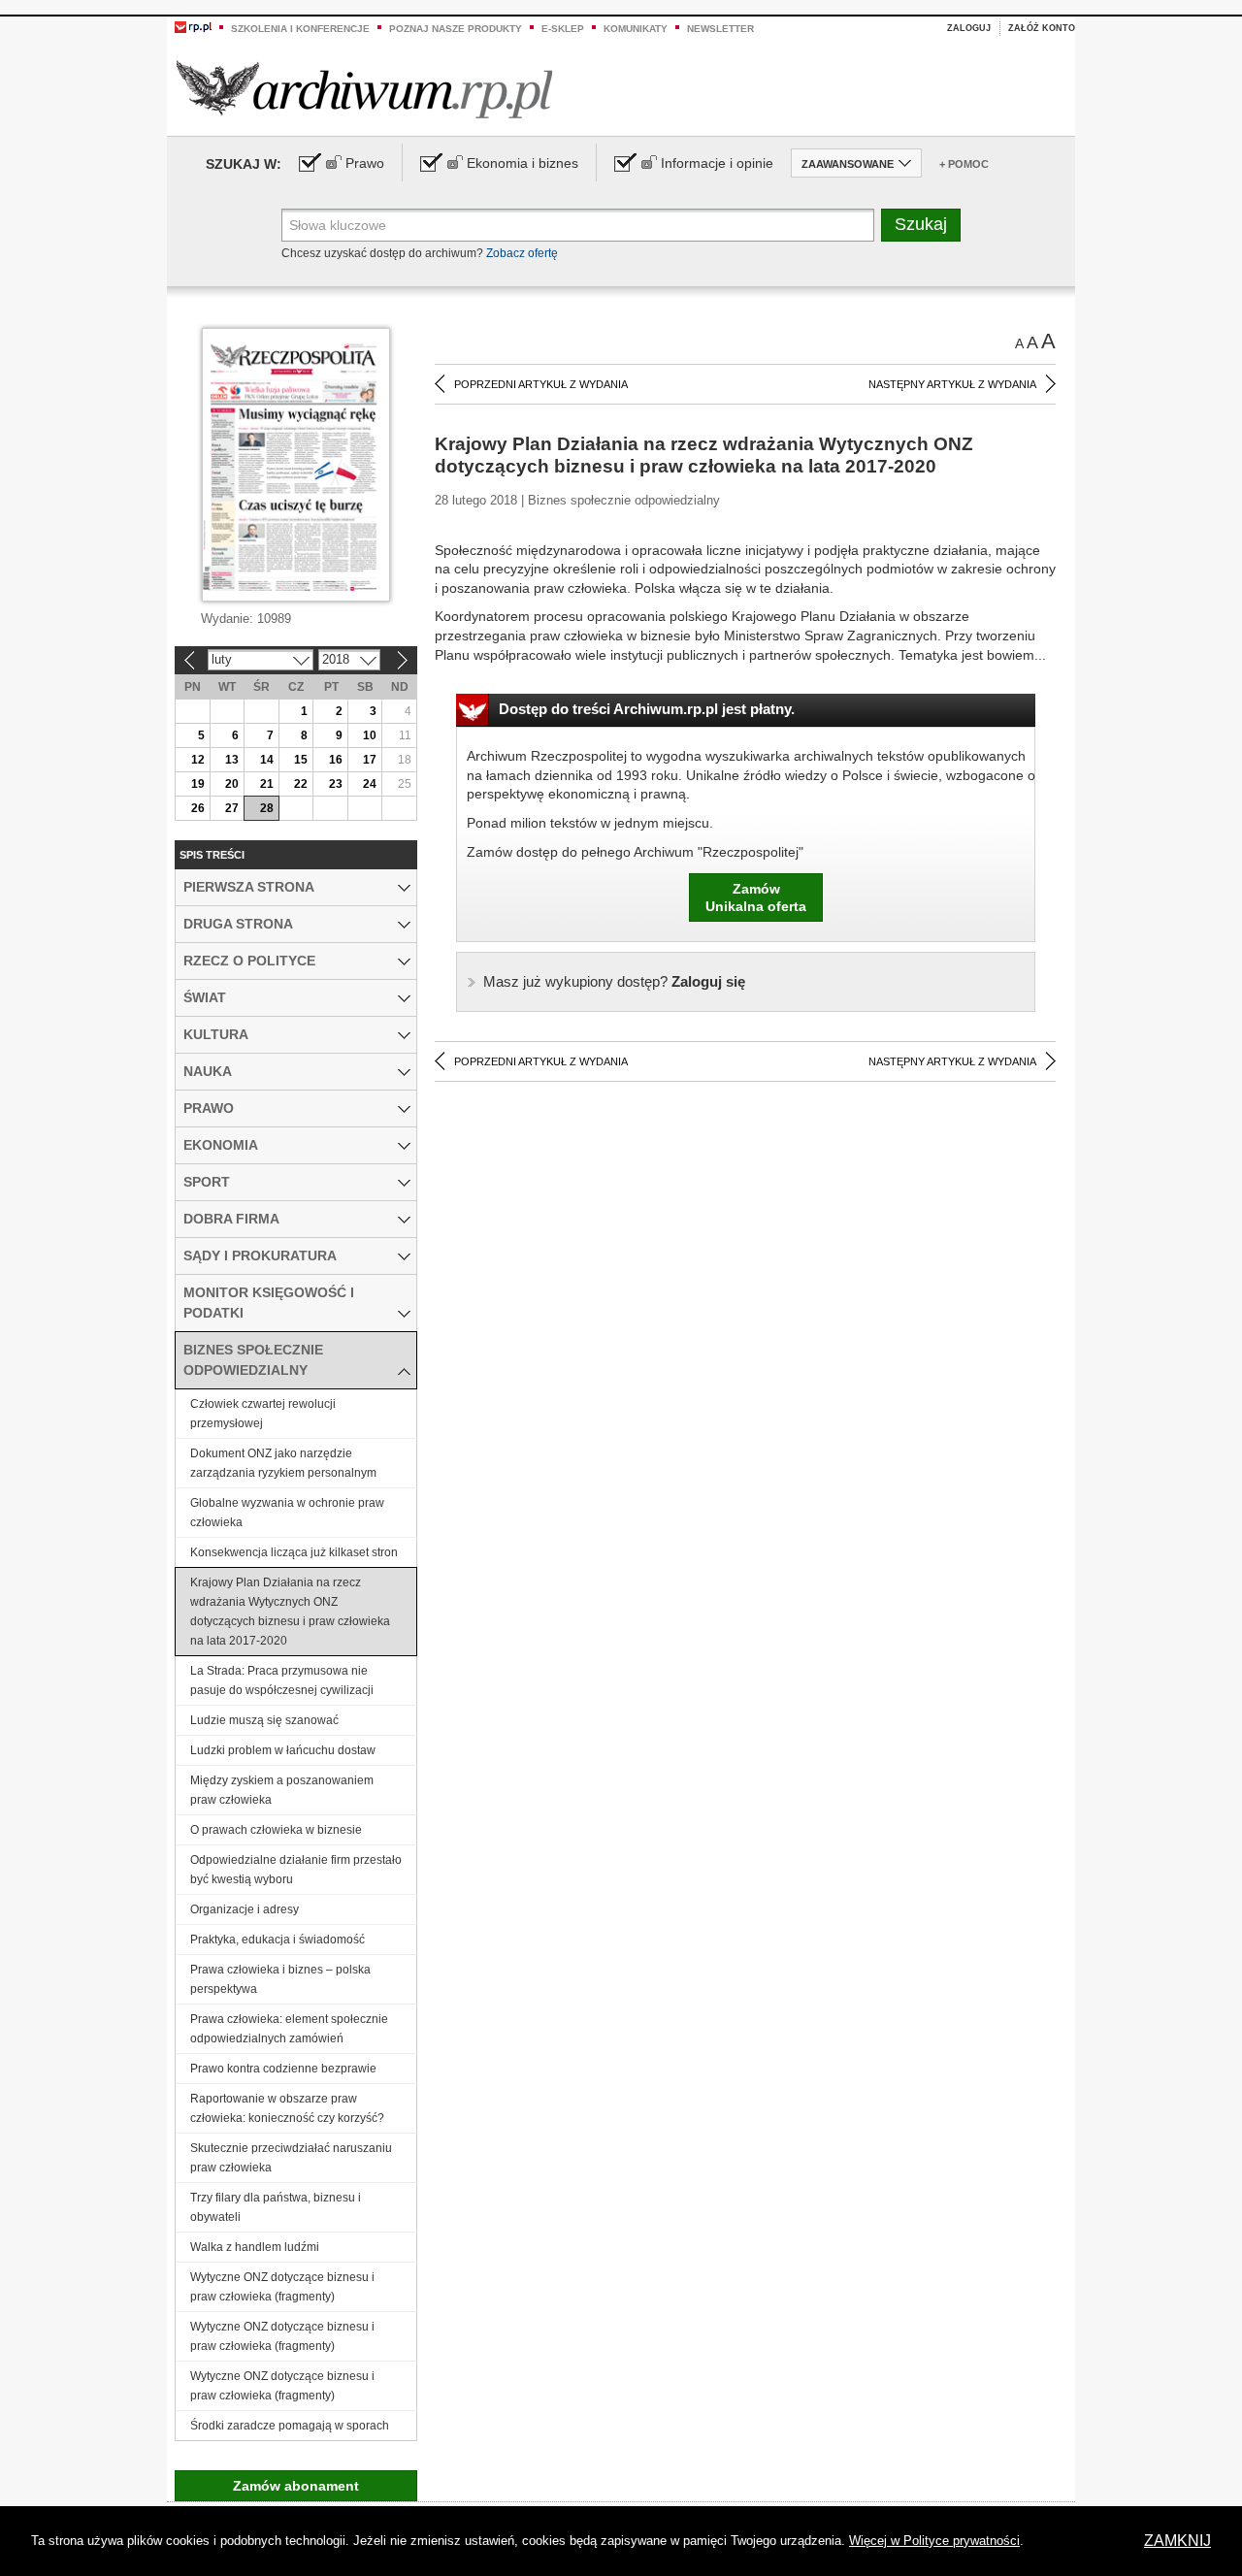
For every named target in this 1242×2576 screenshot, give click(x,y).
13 (232, 760)
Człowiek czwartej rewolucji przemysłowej (263, 1414)
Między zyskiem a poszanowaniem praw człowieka (282, 1790)
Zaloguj (969, 28)
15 (301, 760)
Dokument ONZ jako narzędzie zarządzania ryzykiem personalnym (283, 1463)
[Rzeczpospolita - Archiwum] (364, 89)
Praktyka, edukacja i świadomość (278, 1940)
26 (198, 808)
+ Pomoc (964, 164)
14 (267, 760)
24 (370, 784)
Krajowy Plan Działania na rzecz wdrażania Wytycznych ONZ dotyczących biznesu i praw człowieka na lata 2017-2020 (290, 1612)
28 (267, 808)
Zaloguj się (614, 981)
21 (267, 784)
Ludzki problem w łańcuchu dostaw (283, 1750)
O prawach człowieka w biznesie (276, 1830)
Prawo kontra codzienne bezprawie (283, 2069)
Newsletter (720, 29)
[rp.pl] (193, 26)
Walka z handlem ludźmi (255, 2247)
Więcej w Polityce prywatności (934, 2541)
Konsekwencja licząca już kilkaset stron (294, 1552)
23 (336, 784)
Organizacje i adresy (245, 1909)
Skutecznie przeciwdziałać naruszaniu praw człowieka (291, 2158)
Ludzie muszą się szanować (264, 1720)
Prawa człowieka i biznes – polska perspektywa (280, 1979)
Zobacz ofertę (522, 253)
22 (301, 784)
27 (232, 808)
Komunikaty (636, 29)
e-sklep (563, 29)
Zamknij (1177, 2541)
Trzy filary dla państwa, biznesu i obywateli (276, 2207)
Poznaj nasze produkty (456, 29)
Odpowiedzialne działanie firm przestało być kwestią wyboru (296, 1870)
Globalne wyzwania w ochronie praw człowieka (287, 1513)
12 (198, 760)
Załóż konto (1042, 28)
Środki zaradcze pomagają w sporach (290, 2426)
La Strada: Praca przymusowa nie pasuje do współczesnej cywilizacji (282, 1680)
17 (370, 760)
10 (370, 735)
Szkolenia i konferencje (300, 29)
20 (232, 784)
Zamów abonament (296, 2486)
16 (336, 760)
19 (198, 784)
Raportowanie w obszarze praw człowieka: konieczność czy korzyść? (287, 2108)
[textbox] (578, 225)
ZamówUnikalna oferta (756, 897)
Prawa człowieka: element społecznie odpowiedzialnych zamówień (289, 2029)
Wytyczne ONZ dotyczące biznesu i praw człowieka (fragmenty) (282, 2287)
